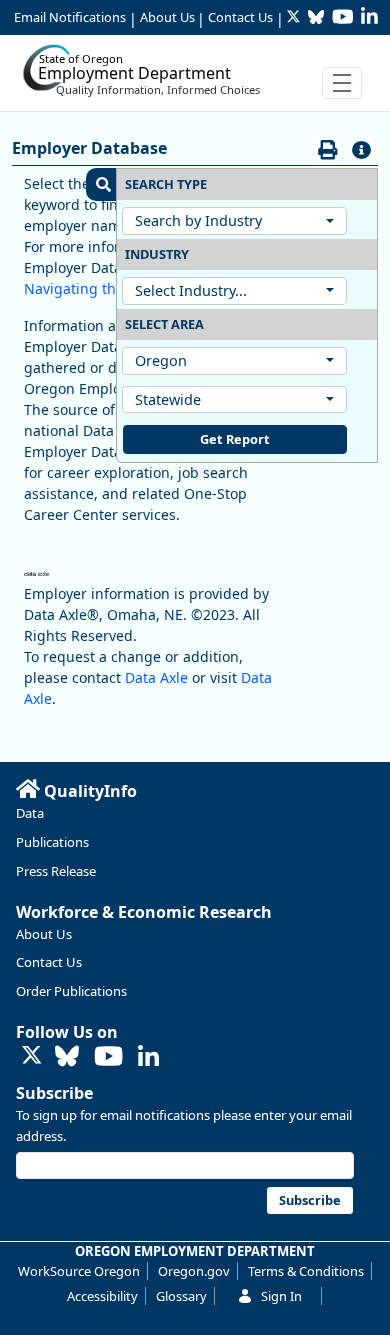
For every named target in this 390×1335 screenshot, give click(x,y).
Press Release (56, 871)
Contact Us (240, 17)
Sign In (281, 1296)
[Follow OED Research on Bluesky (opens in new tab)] (67, 1057)
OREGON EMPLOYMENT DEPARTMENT (195, 1251)
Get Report (235, 439)
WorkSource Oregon (79, 1271)
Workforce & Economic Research (144, 912)
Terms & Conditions (306, 1271)
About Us (167, 17)
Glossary (181, 1296)
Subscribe (54, 1093)
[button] (101, 184)
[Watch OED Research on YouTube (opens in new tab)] (108, 1057)
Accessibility (102, 1296)
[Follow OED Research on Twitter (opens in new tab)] (32, 1056)
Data (30, 813)
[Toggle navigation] (342, 83)
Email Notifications (70, 17)
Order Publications (71, 991)
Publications (52, 842)
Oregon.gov (194, 1271)
